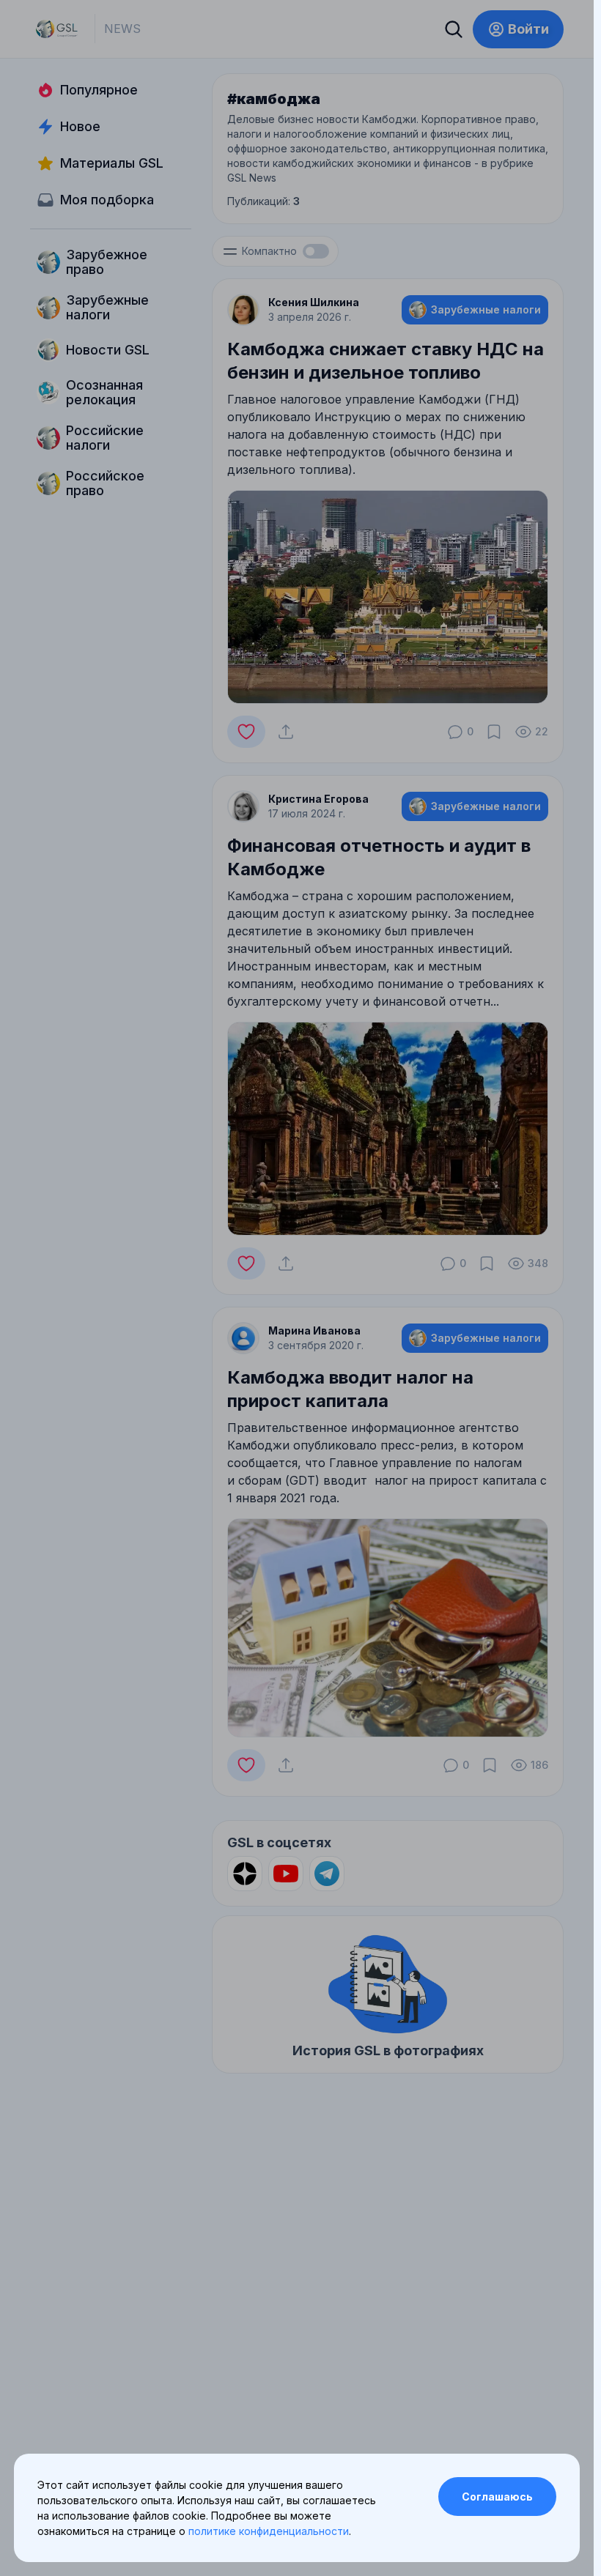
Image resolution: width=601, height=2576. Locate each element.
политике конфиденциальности (269, 2531)
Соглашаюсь (497, 2497)
